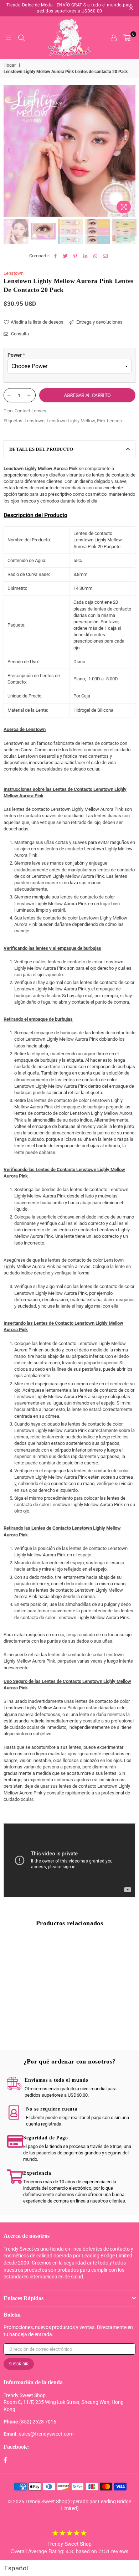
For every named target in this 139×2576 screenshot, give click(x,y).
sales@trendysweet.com (46, 2434)
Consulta (19, 334)
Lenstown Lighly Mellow (71, 421)
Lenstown (14, 273)
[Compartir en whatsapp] (95, 256)
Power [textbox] (16, 355)
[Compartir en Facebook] (55, 256)
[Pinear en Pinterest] (75, 256)
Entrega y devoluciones (99, 322)
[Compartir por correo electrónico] (105, 256)
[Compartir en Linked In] (85, 256)
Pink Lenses (109, 421)
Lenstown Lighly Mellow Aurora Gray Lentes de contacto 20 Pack (104, 2020)
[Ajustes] (114, 38)
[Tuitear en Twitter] (65, 256)
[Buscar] (21, 38)
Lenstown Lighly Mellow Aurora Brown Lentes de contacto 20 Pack (35, 2020)
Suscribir (19, 2364)
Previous (9, 151)
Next (130, 151)
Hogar (10, 65)
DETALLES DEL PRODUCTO (41, 449)
